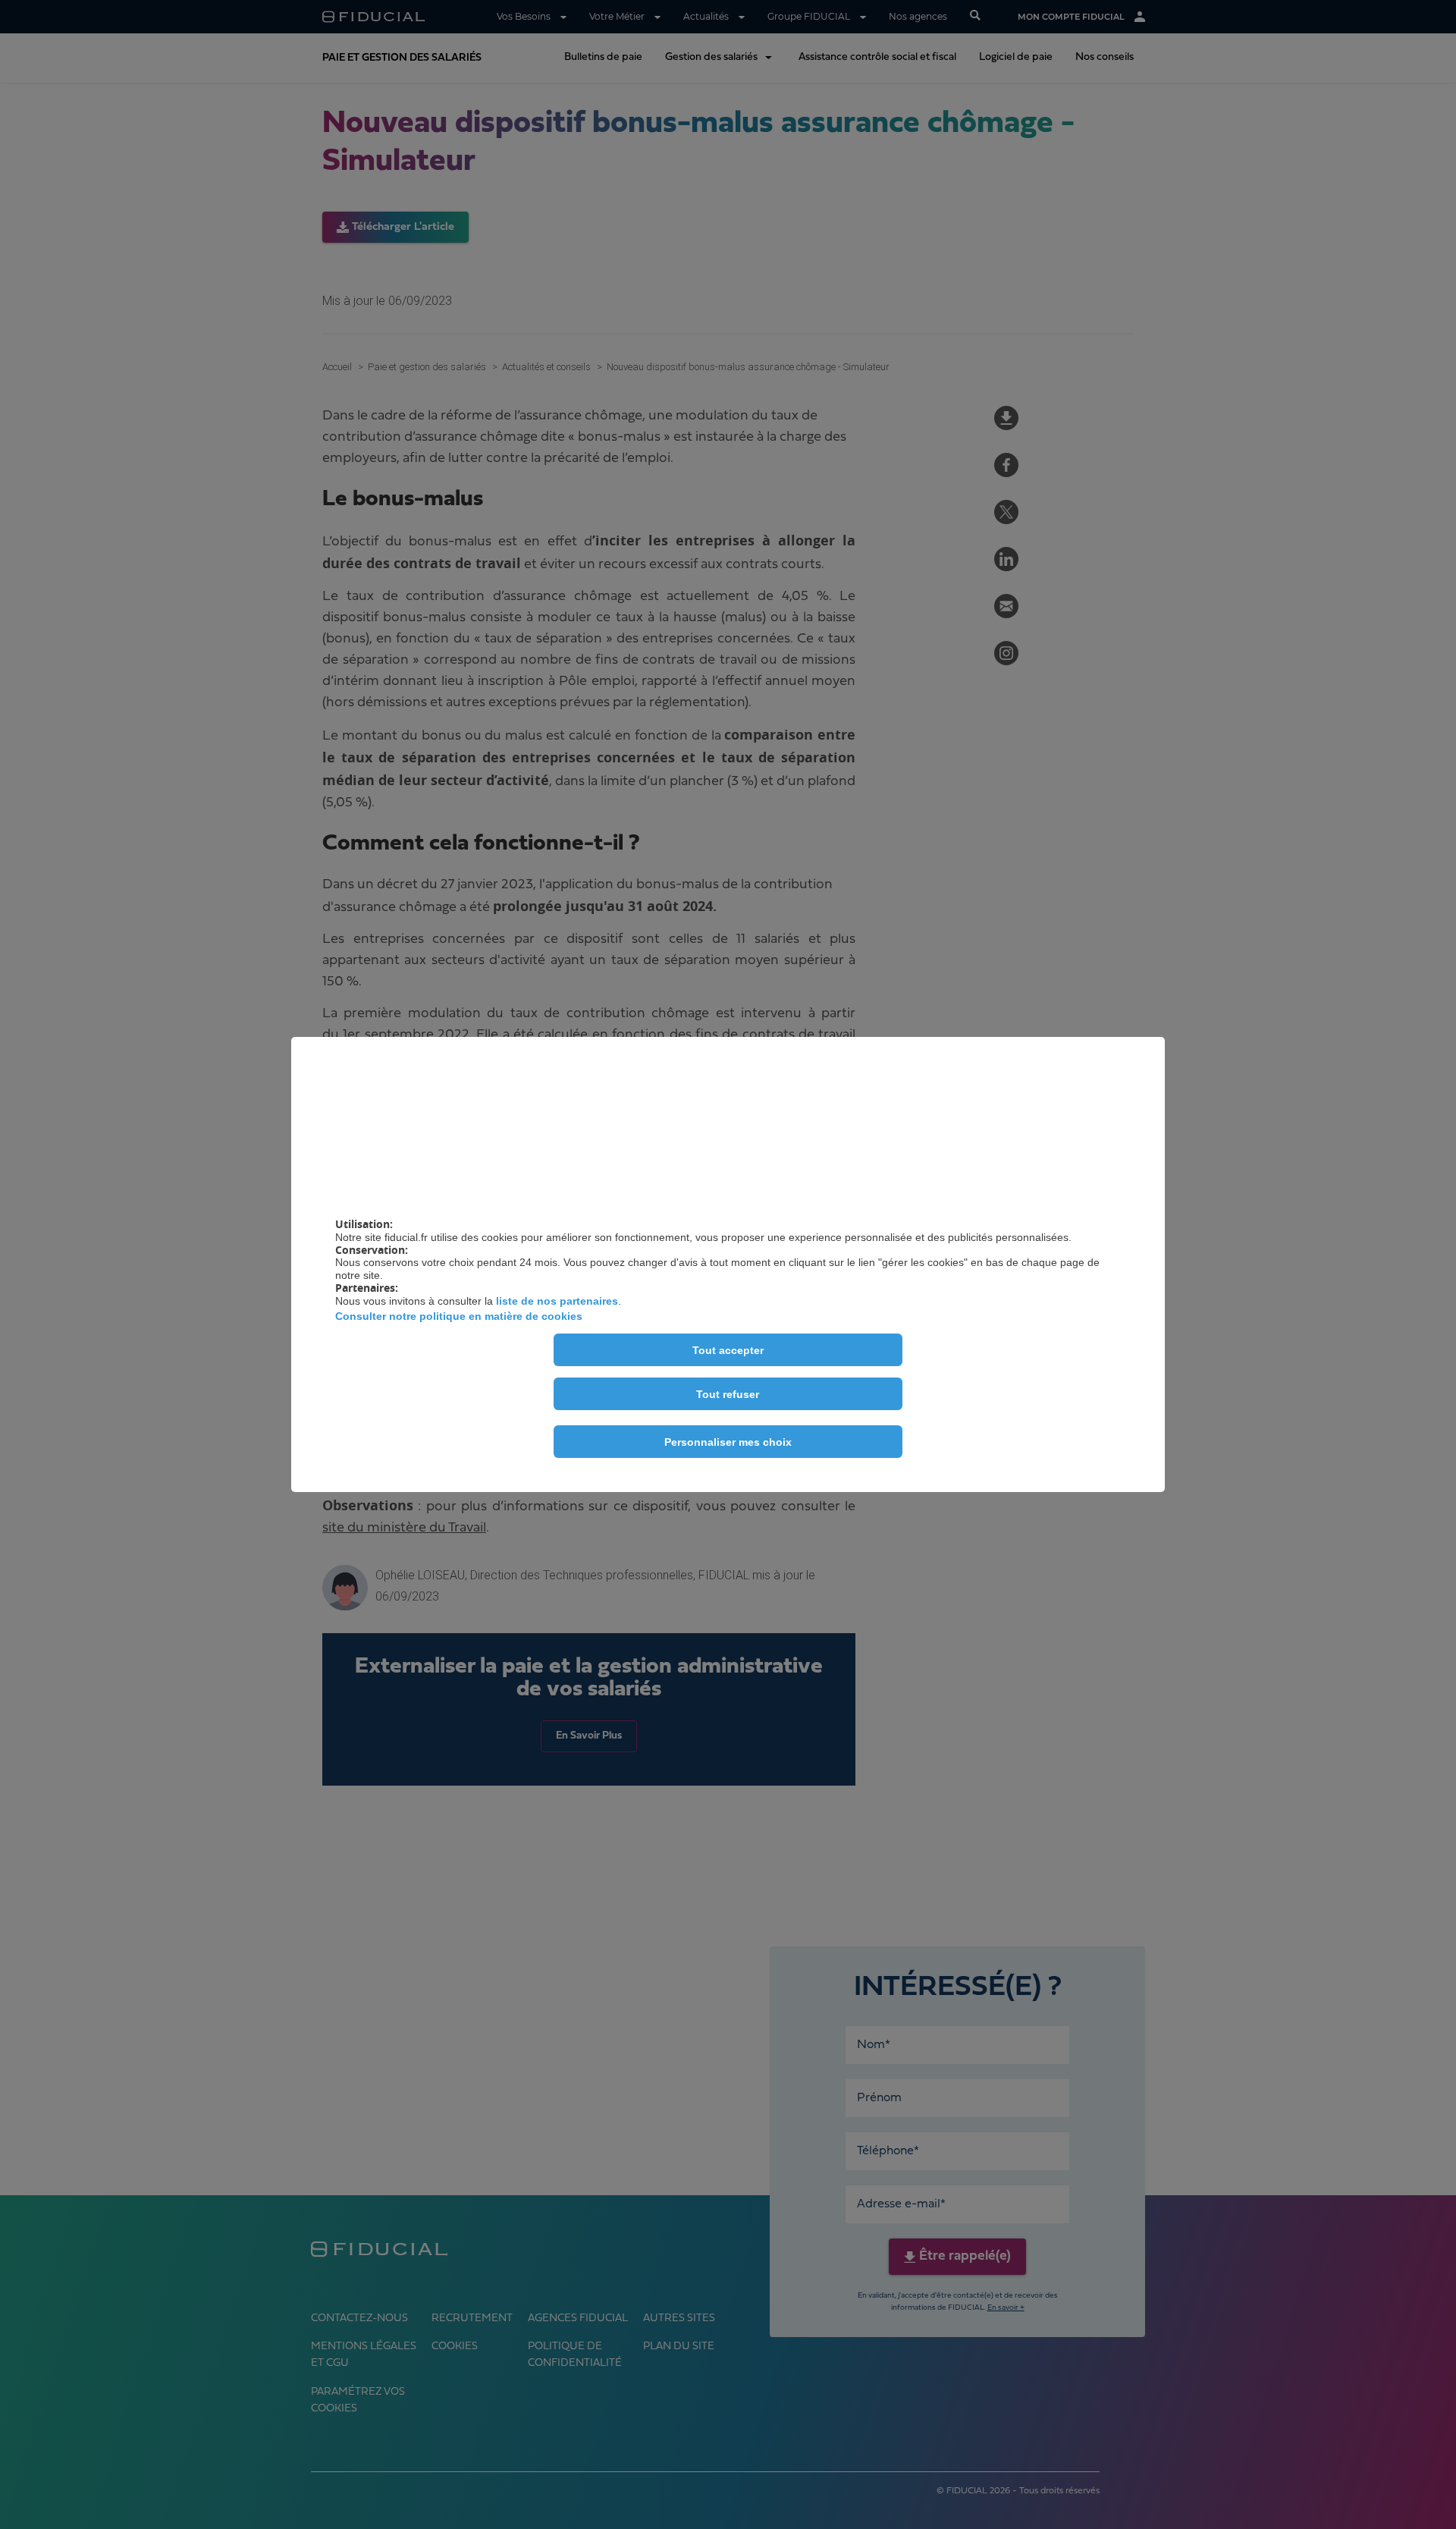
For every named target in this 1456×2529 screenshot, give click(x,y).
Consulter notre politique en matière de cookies (459, 1316)
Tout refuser (728, 1394)
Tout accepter (728, 1350)
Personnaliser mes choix (728, 1442)
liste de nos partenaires (557, 1301)
